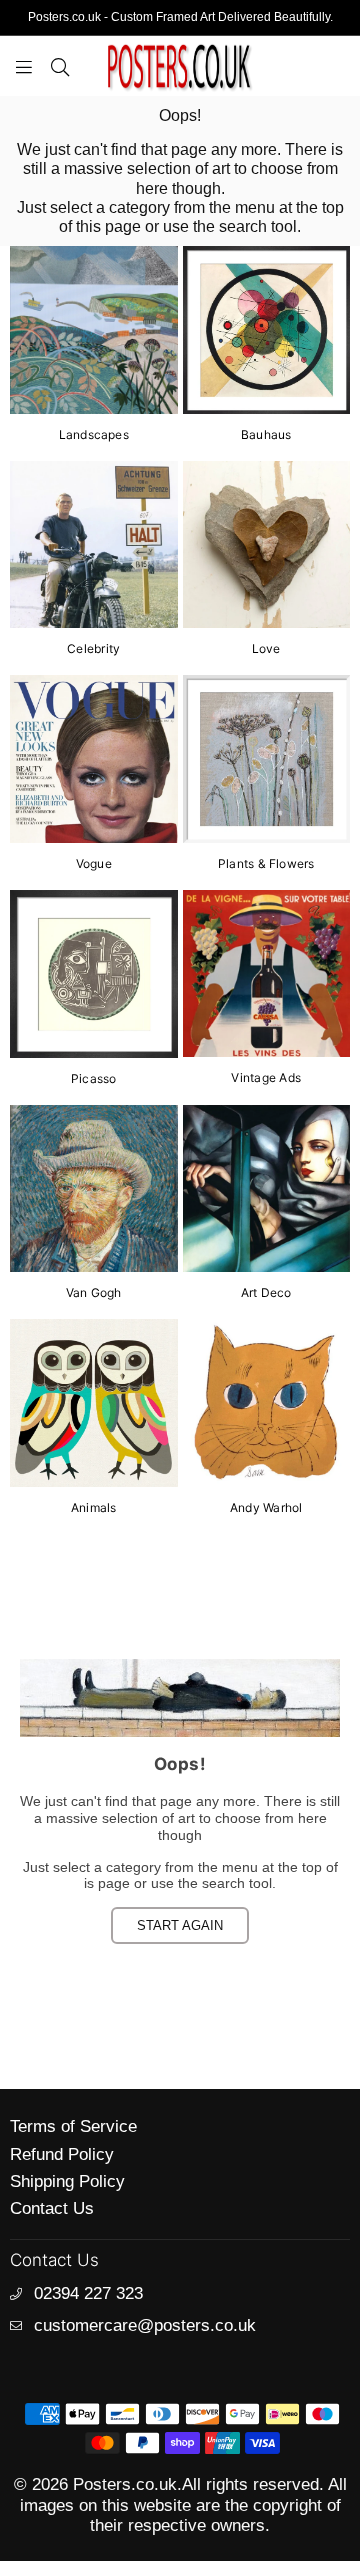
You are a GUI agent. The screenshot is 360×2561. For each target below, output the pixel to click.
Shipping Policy (67, 2181)
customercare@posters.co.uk (145, 2325)
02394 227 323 (88, 2293)
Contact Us (52, 2208)
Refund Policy (62, 2154)
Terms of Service (73, 2126)
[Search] (60, 66)
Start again (180, 1925)
